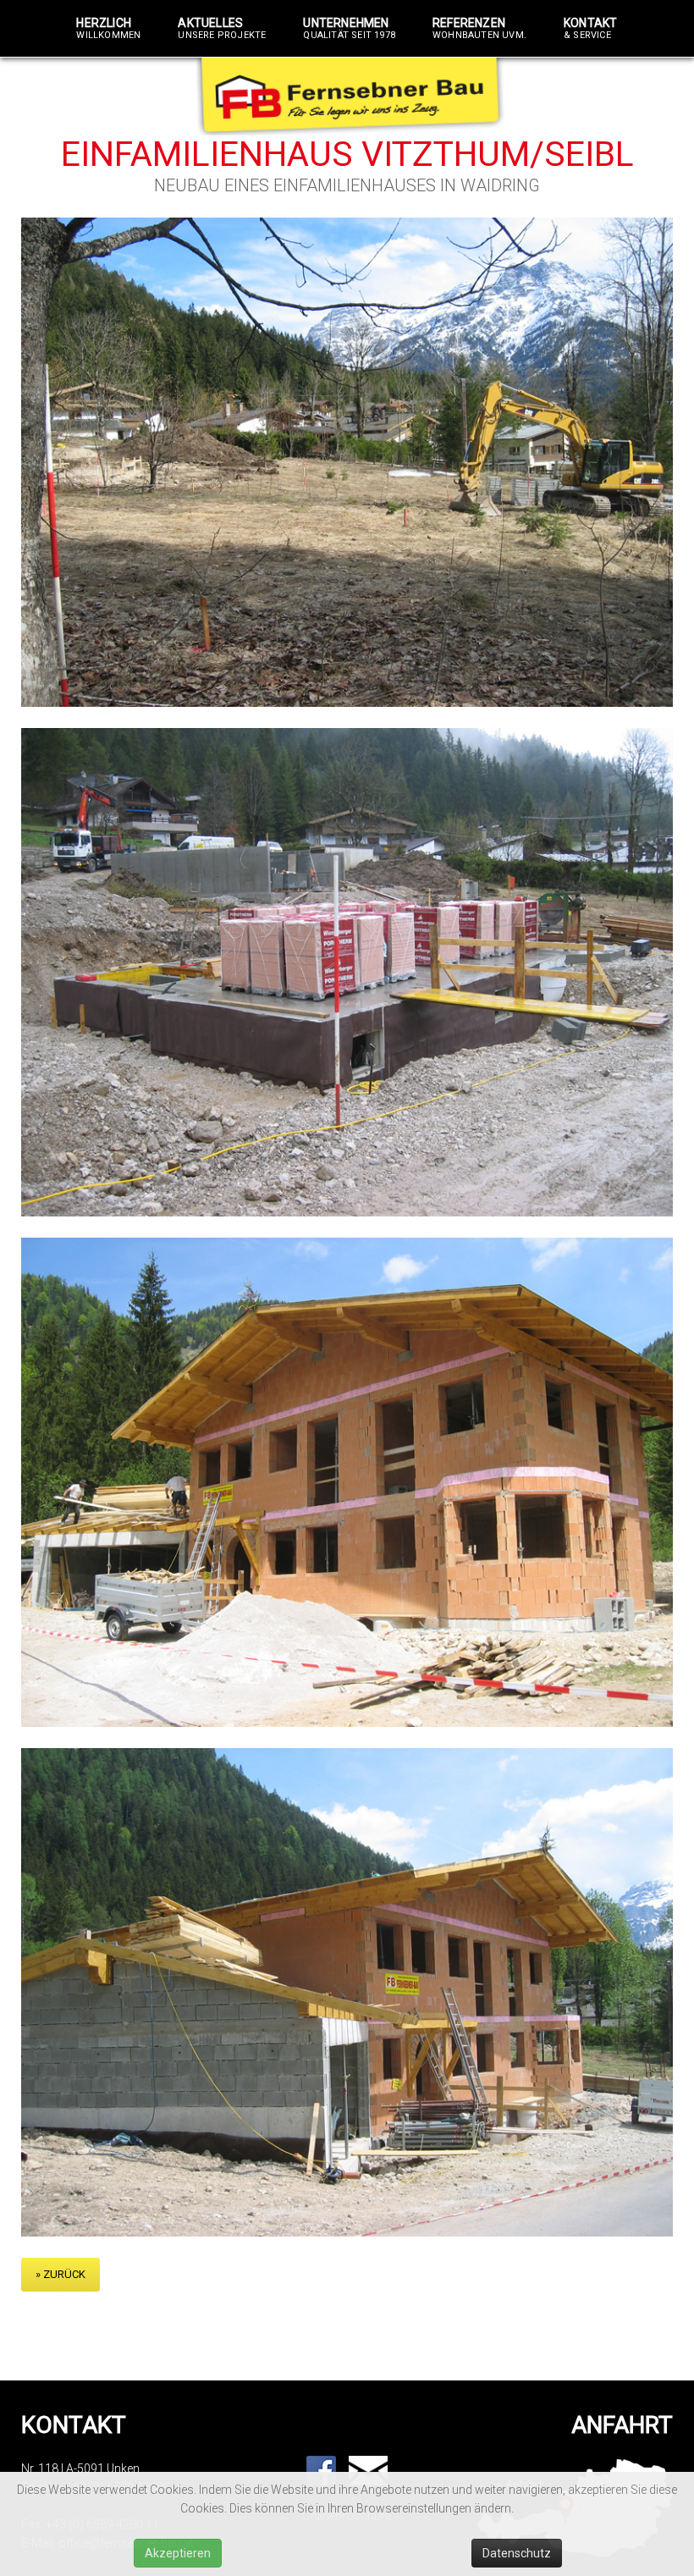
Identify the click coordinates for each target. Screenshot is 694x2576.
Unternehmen (349, 29)
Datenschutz (517, 2553)
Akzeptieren (178, 2553)
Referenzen (479, 29)
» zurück (61, 2274)
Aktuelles (222, 29)
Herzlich (108, 29)
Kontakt (590, 29)
